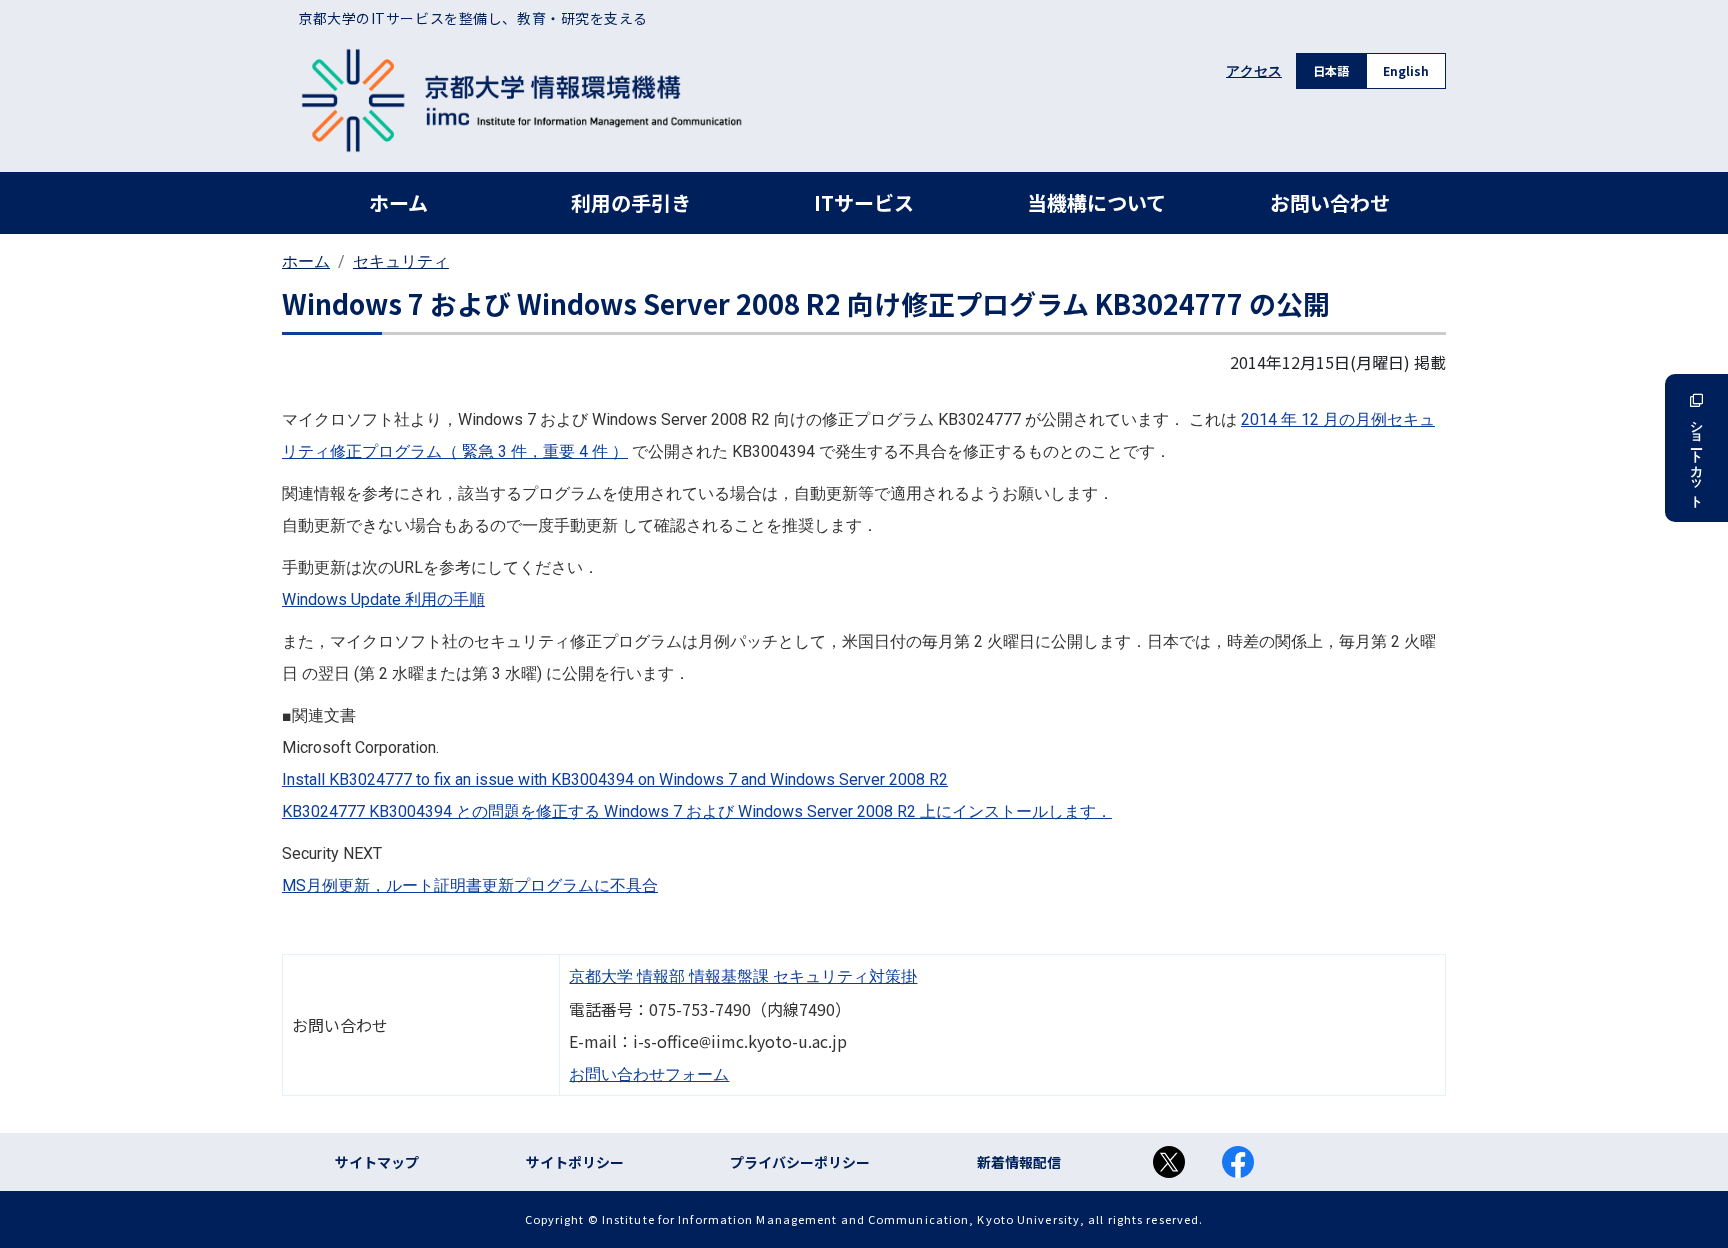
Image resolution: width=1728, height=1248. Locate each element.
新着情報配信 (1019, 1162)
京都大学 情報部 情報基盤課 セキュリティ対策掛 (743, 976)
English (1406, 70)
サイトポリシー (575, 1162)
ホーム (398, 202)
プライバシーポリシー (800, 1162)
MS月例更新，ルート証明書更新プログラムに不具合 (470, 885)
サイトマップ (377, 1162)
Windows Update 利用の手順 (383, 599)
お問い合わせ (1330, 202)
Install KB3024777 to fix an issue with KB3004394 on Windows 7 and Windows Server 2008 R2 (615, 779)
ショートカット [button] (1696, 457)
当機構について (1096, 202)
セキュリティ (401, 261)
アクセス (1254, 71)
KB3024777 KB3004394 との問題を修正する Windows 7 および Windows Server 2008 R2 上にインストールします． (697, 811)
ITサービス (864, 202)
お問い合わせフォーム (649, 1074)
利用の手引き (631, 202)
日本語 (1331, 70)
